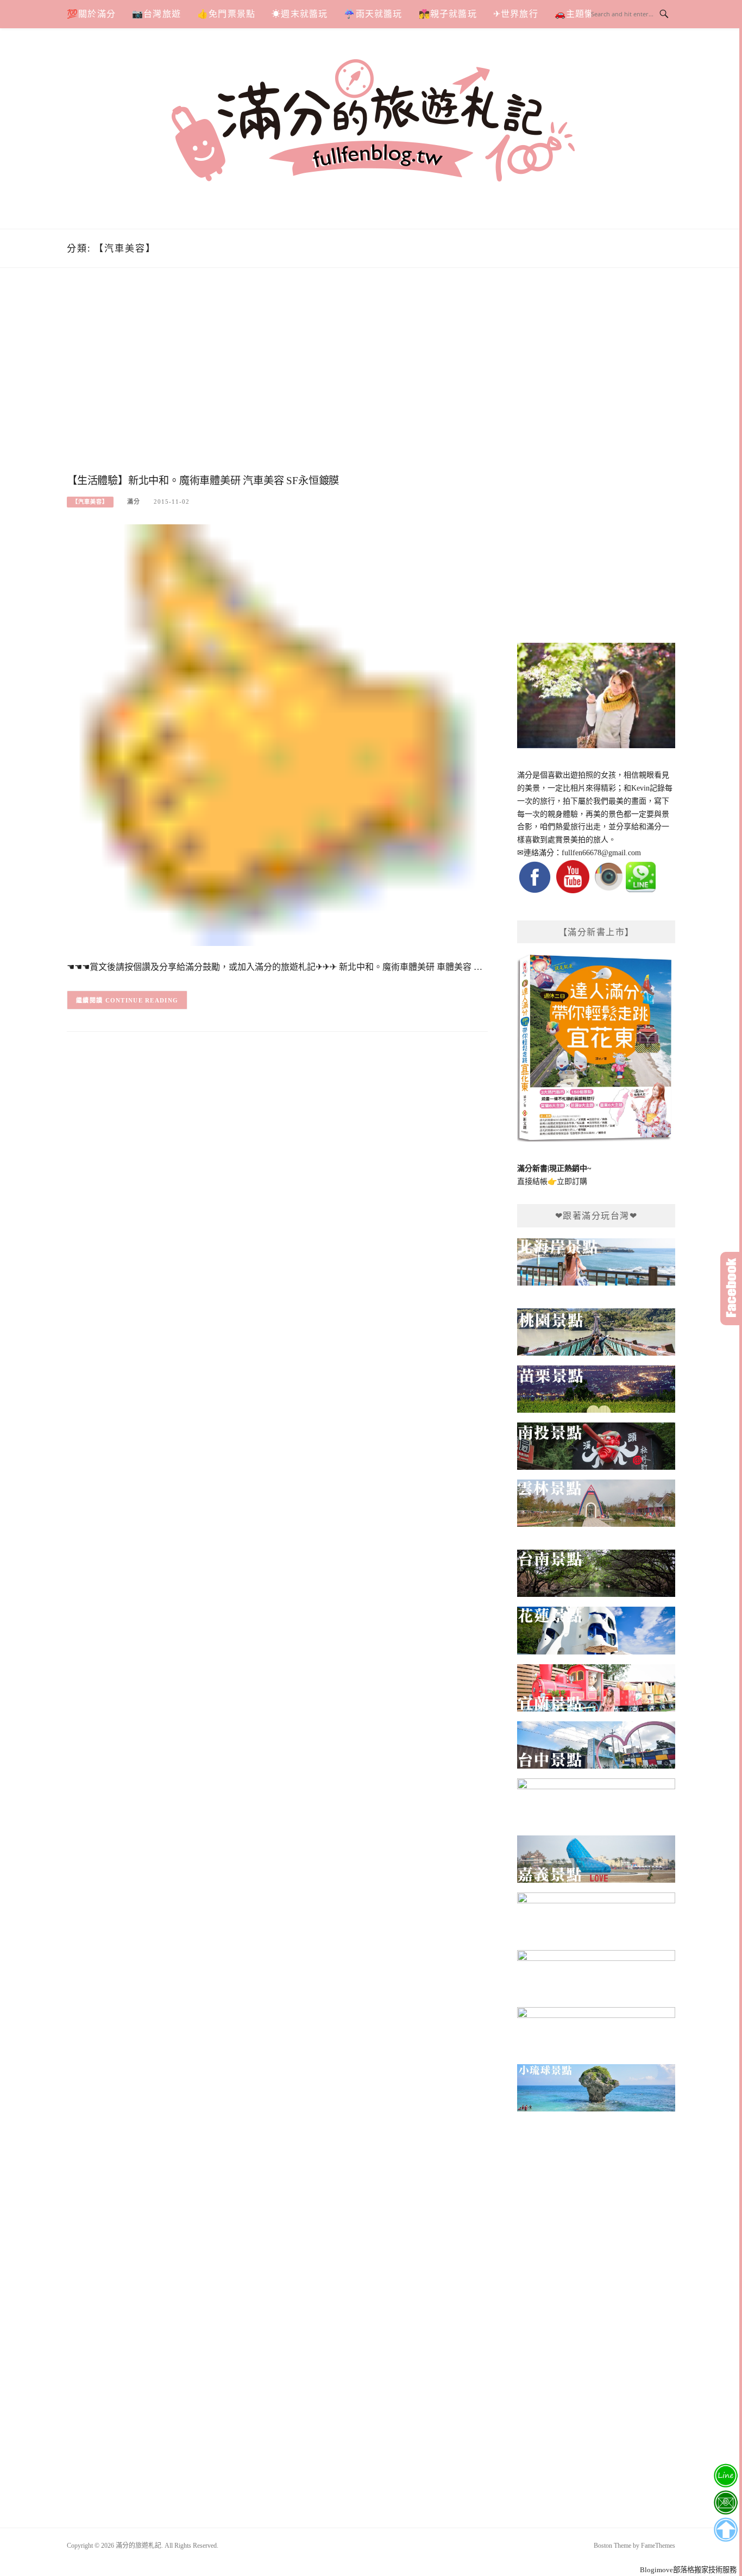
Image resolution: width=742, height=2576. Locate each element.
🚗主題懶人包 (584, 14)
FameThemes (658, 2546)
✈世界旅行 (516, 14)
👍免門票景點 (226, 14)
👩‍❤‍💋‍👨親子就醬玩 (448, 14)
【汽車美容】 (90, 502)
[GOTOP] (725, 2530)
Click (731, 1289)
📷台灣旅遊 (156, 14)
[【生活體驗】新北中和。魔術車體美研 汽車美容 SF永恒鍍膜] (277, 734)
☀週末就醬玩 (300, 14)
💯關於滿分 (91, 14)
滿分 (134, 502)
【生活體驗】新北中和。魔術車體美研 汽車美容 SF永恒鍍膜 (203, 481)
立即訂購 (572, 1182)
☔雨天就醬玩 (373, 14)
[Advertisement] (277, 382)
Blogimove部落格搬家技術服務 (688, 2570)
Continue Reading (142, 1000)
